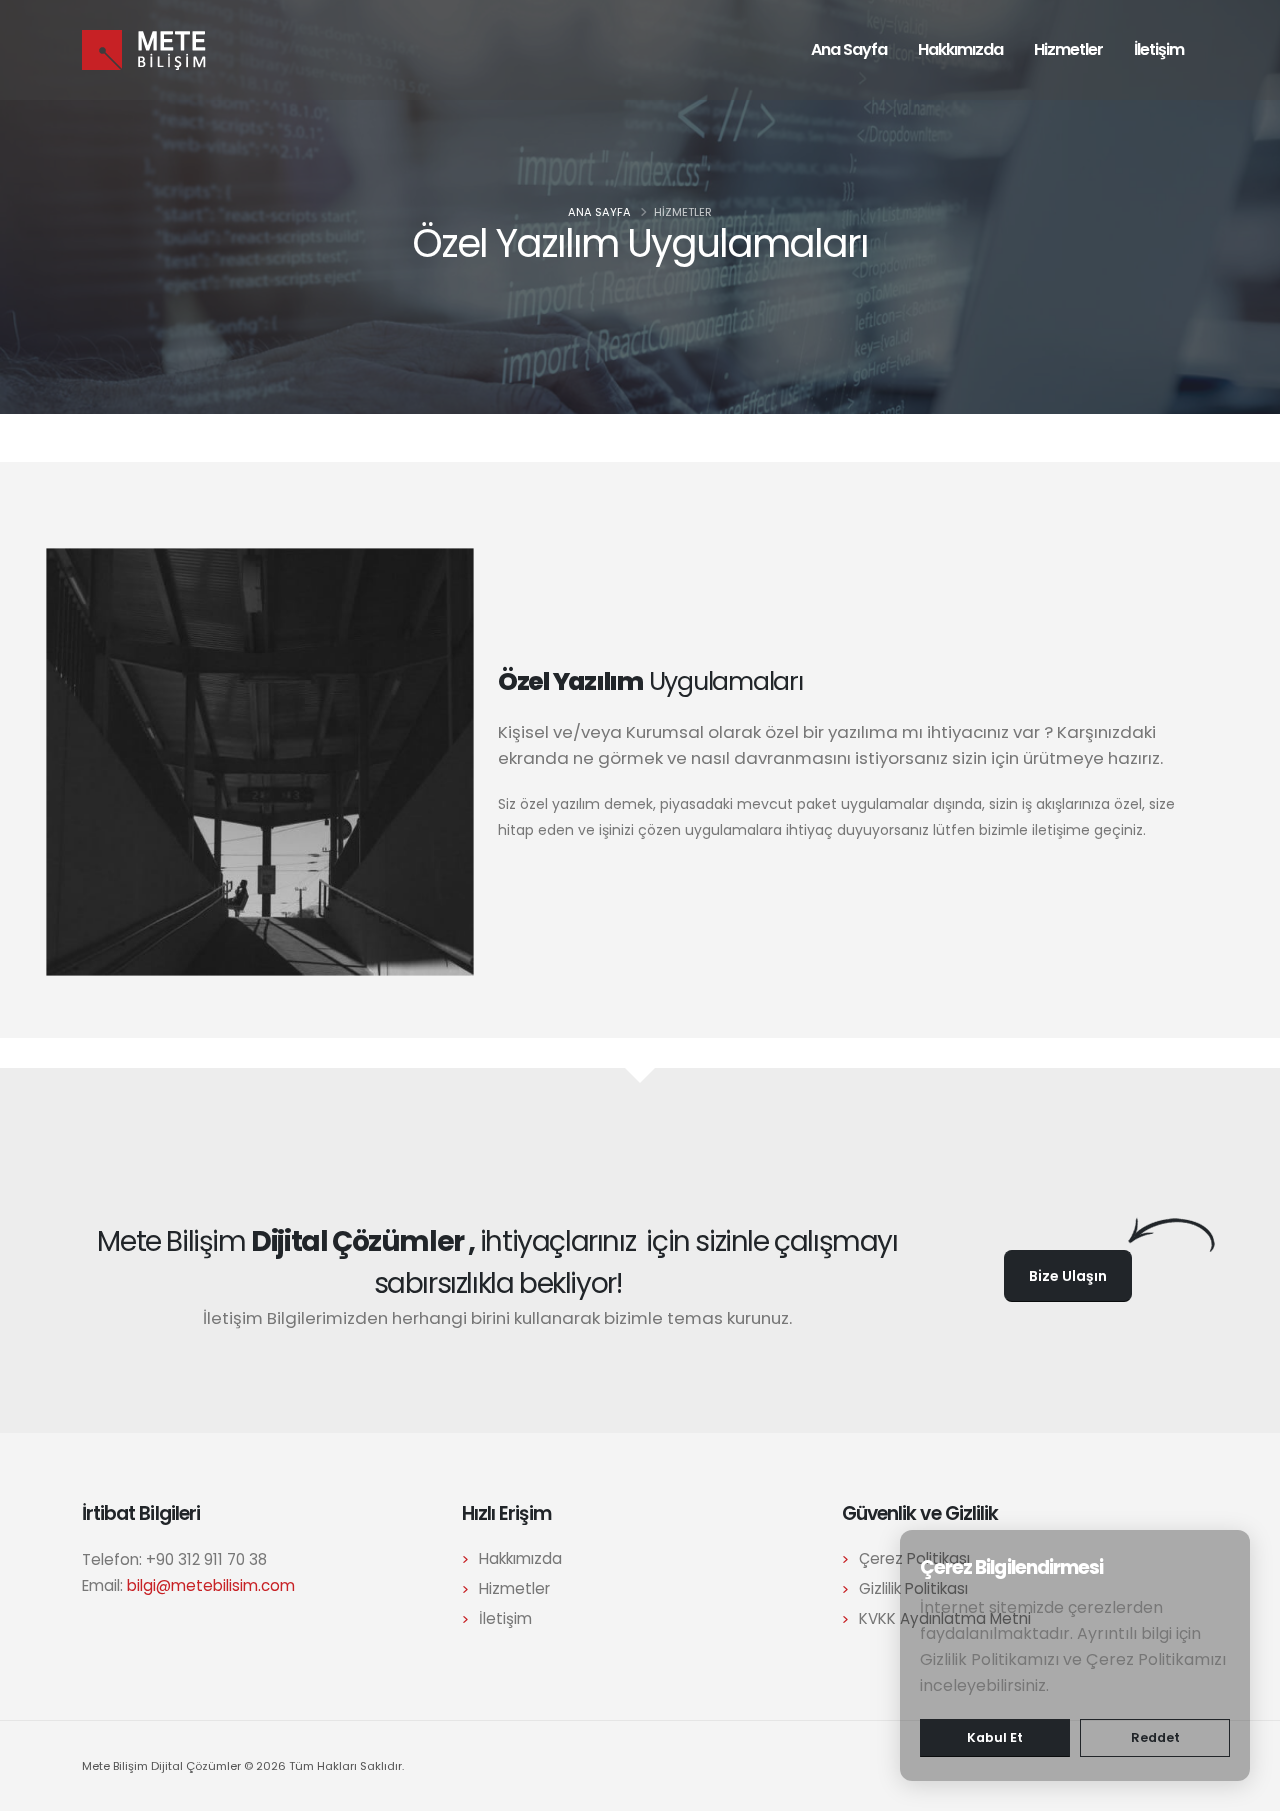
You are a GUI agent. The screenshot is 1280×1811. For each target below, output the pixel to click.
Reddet (1155, 1737)
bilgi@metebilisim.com (211, 1585)
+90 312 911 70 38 (206, 1559)
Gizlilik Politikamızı (989, 1659)
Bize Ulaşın (1068, 1276)
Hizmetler (1068, 49)
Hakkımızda (960, 49)
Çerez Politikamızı (1156, 1659)
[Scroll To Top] (1245, 1788)
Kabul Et (995, 1737)
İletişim (1159, 49)
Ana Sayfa (849, 49)
